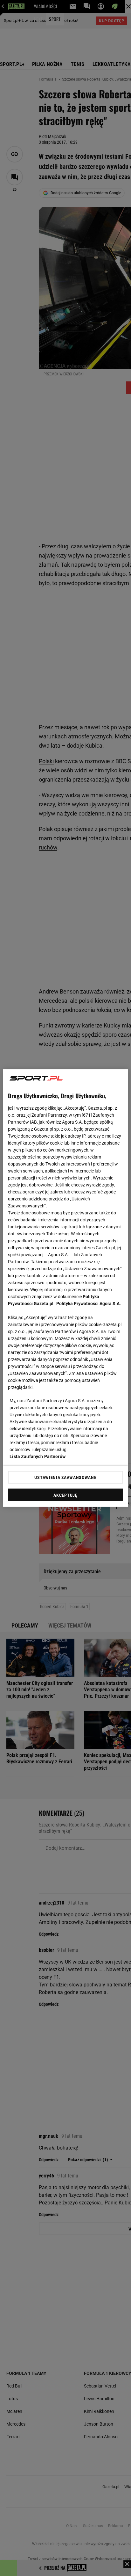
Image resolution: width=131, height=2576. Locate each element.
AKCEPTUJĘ (65, 1495)
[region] (65, 1288)
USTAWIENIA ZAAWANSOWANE (65, 1477)
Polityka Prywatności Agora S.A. (89, 1304)
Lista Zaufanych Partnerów (38, 1456)
